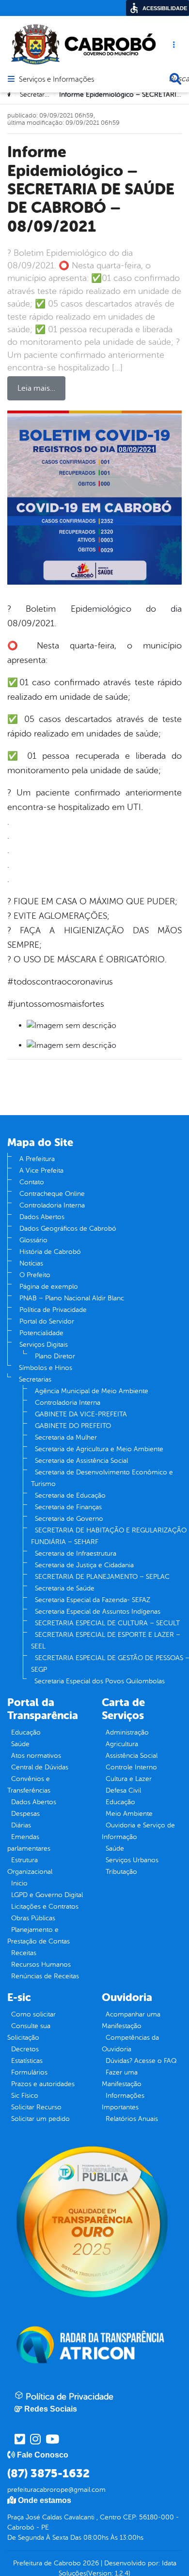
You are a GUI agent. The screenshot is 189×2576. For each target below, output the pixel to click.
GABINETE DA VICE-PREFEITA (81, 1414)
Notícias (31, 1263)
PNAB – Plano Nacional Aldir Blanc (72, 1298)
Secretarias (35, 1379)
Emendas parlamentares (29, 1843)
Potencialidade (41, 1333)
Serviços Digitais (44, 1345)
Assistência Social (132, 1756)
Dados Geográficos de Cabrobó (68, 1229)
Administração (127, 1732)
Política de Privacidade (53, 1310)
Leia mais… (36, 388)
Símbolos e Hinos (46, 1368)
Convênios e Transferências (29, 1785)
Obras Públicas (33, 1918)
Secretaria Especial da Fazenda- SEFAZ (93, 1600)
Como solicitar (33, 2014)
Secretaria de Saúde (65, 1588)
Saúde (20, 1744)
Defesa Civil (123, 1790)
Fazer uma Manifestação (122, 2078)
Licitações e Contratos (45, 1906)
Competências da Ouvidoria (130, 2043)
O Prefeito (35, 1275)
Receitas (24, 1953)
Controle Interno (131, 1767)
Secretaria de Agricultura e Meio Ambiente (99, 1449)
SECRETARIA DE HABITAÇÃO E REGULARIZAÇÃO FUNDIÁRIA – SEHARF (109, 1536)
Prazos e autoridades (43, 2084)
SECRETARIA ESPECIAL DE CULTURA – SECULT (107, 1623)
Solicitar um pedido (40, 2119)
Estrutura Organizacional (30, 1866)
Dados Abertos (42, 1217)
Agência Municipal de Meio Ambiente (92, 1391)
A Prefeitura (37, 1159)
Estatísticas (27, 2061)
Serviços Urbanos (132, 1860)
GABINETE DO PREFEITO (73, 1426)
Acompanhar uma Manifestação (131, 2020)
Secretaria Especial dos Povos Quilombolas (100, 1681)
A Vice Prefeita (41, 1170)
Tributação (121, 1872)
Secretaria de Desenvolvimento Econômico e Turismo (102, 1478)
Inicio (19, 1883)
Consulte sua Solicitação (29, 2032)
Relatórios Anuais (132, 2119)
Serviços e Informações (56, 80)
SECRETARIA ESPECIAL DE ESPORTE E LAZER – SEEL (106, 1641)
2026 (90, 2563)
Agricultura (122, 1744)
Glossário (33, 1240)
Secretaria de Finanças (68, 1507)
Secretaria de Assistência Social (81, 1461)
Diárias (21, 1825)
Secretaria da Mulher (66, 1437)
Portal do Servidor (47, 1321)
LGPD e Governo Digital (47, 1895)
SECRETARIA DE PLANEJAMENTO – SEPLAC (102, 1577)
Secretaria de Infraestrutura (76, 1553)
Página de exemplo (49, 1287)
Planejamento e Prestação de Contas (39, 1936)
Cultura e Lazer (129, 1779)
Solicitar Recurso (36, 2107)
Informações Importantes (123, 2101)
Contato (32, 1182)
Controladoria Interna (52, 1205)
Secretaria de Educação (70, 1495)
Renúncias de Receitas (45, 1976)
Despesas (25, 1814)
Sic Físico (25, 2096)
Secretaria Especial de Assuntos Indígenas (98, 1612)
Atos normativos (36, 1756)
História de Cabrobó (50, 1252)
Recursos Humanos (41, 1965)
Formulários (29, 2072)
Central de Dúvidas (40, 1767)
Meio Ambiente (129, 1814)
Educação (26, 1732)
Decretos (25, 2049)
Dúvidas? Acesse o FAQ (141, 2061)
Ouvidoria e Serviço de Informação (138, 1831)
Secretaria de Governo (69, 1519)
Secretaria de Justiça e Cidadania (84, 1565)
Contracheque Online (52, 1194)
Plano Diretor (55, 1356)
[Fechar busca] (175, 79)
